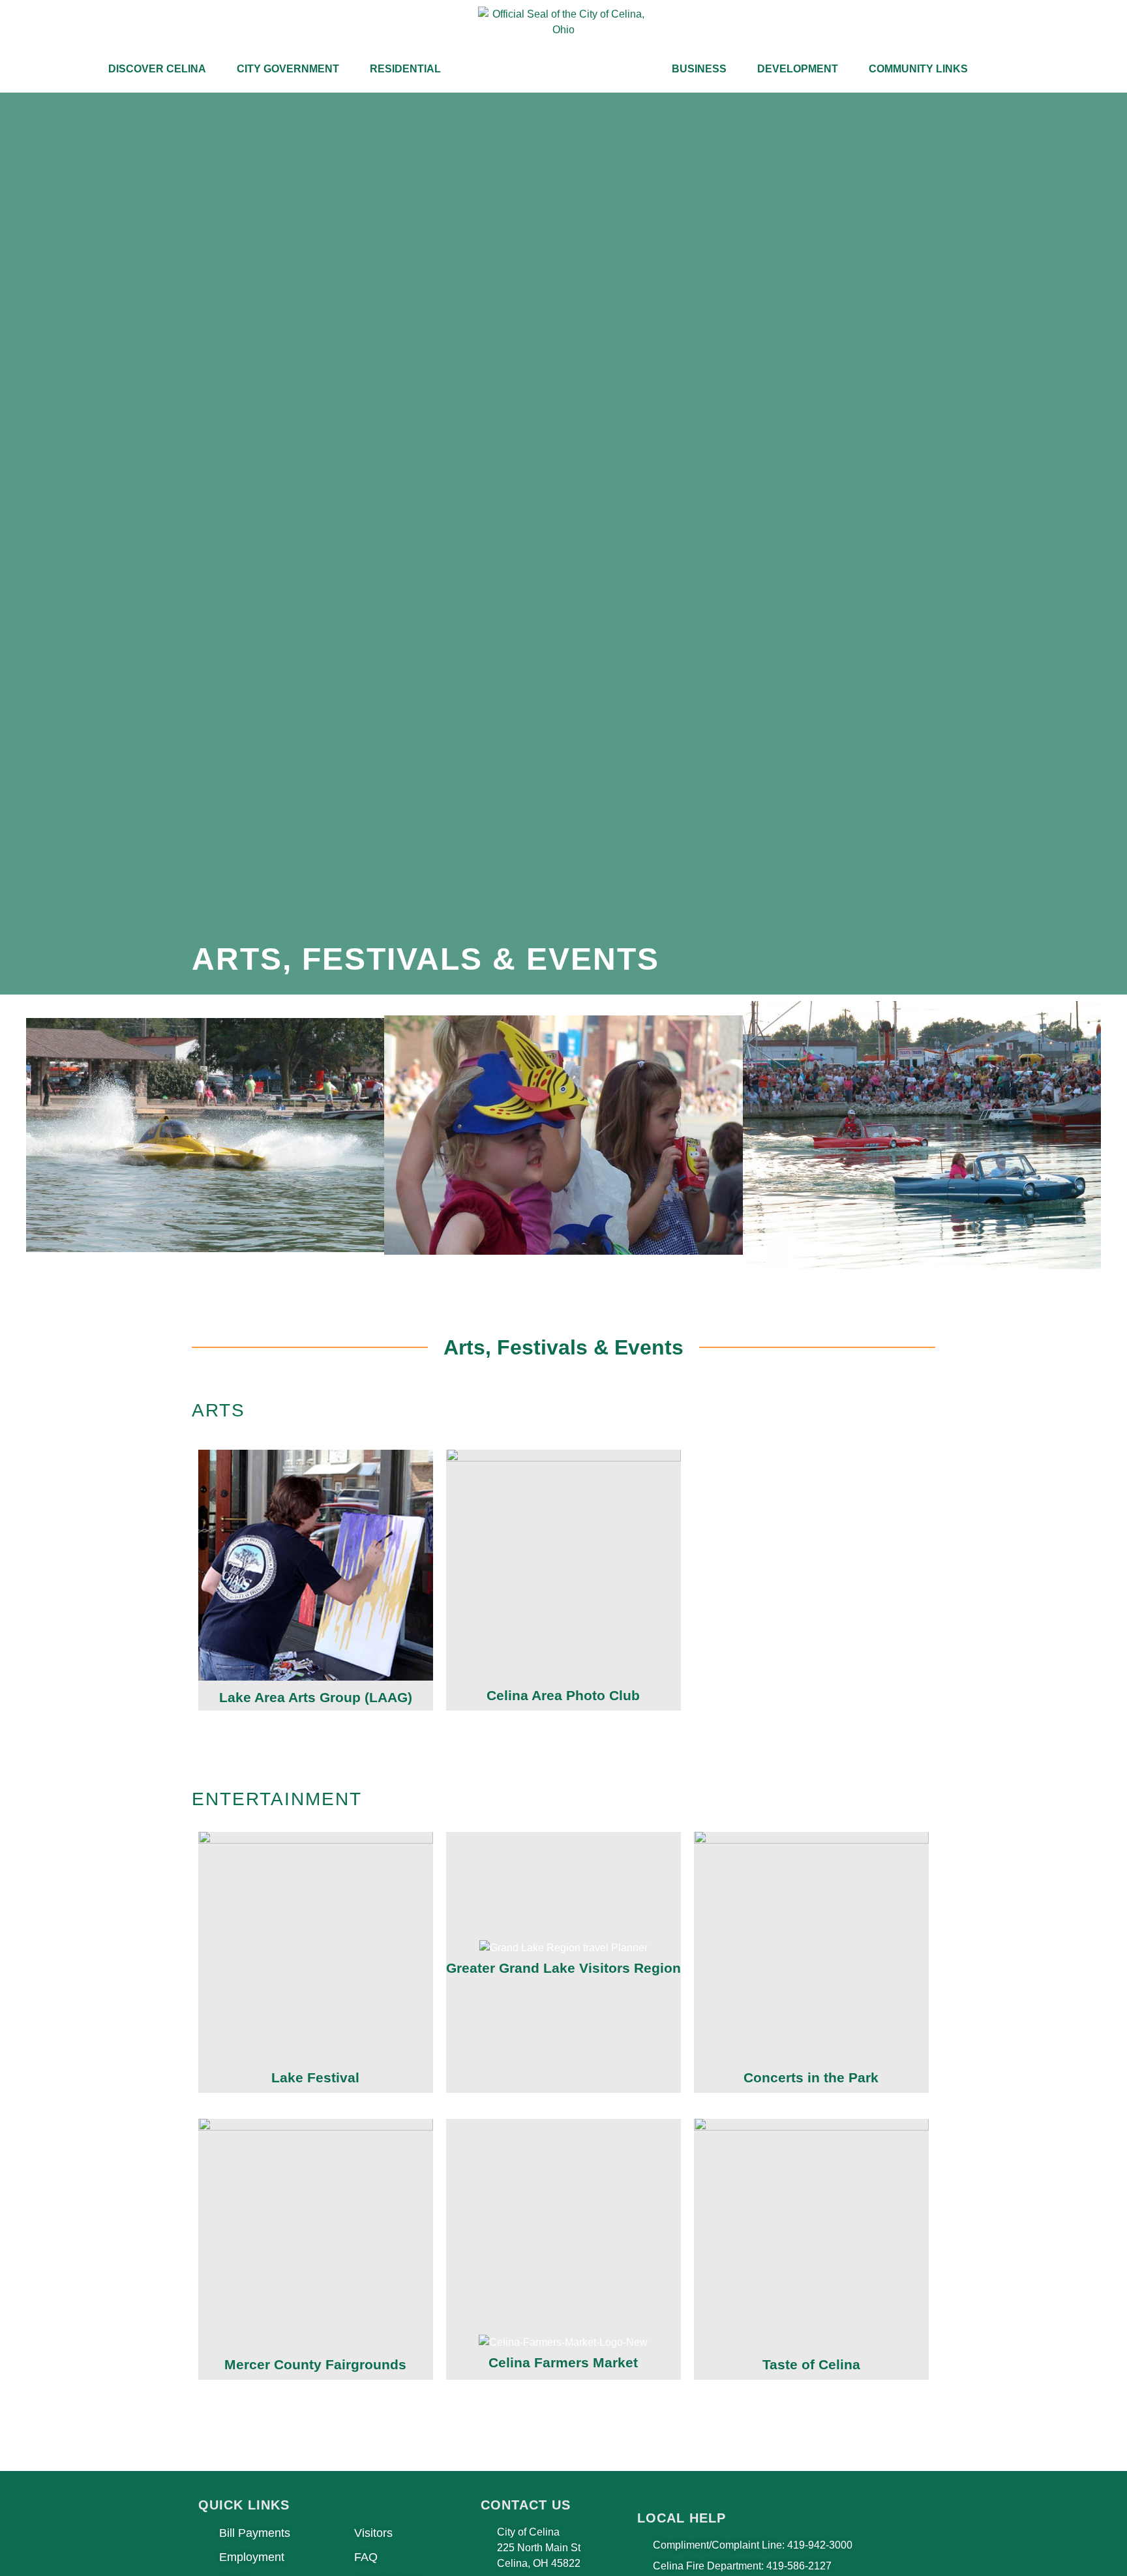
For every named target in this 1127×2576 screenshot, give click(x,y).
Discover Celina (157, 69)
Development (798, 69)
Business (699, 69)
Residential (405, 69)
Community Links (918, 69)
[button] (13, 1137)
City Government (288, 69)
